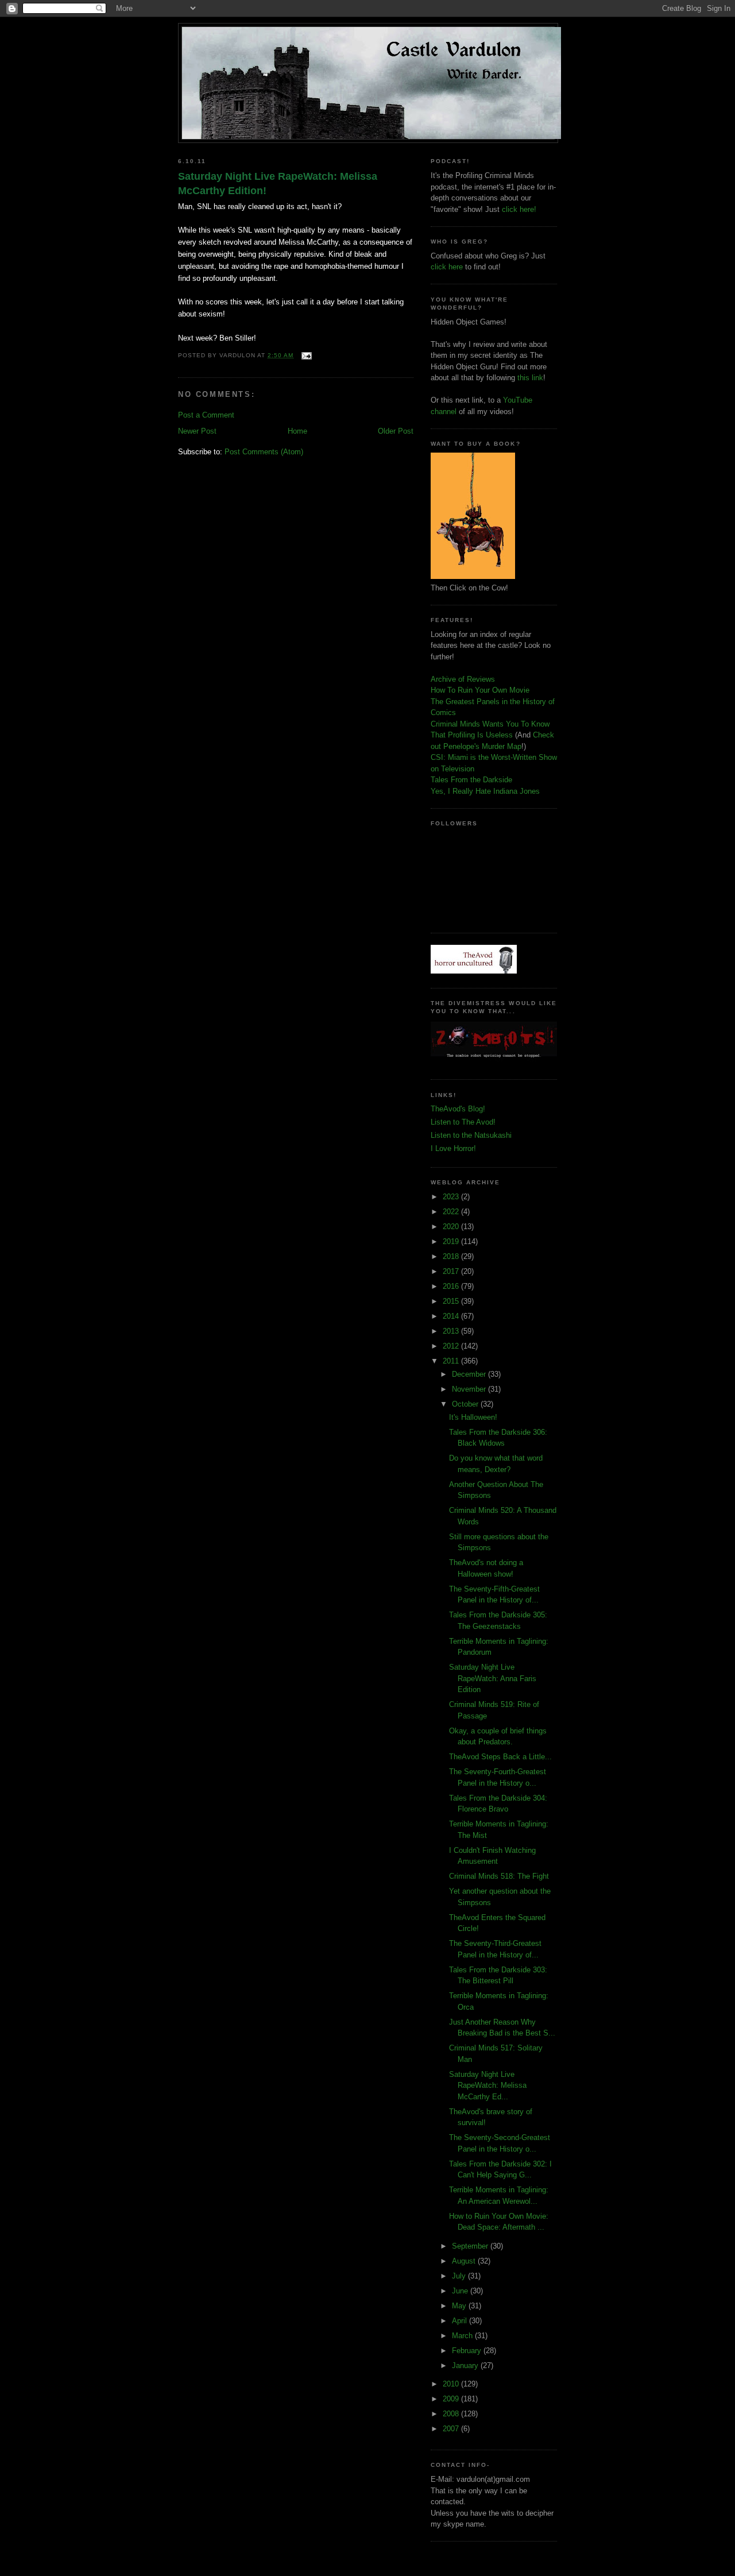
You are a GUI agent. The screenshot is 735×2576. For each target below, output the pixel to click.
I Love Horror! (453, 1148)
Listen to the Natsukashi (471, 1135)
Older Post (396, 431)
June (461, 2291)
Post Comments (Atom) (264, 452)
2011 (452, 1361)
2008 (452, 2414)
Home (297, 431)
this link (530, 378)
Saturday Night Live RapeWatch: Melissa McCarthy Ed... (488, 2085)
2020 (452, 1227)
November (470, 1389)
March (463, 2336)
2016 (452, 1286)
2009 (452, 2399)
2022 (452, 1212)
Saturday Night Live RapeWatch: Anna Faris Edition (493, 1678)
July (460, 2276)
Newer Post (197, 431)
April (461, 2321)
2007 (452, 2429)
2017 (452, 1271)
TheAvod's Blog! (458, 1109)
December (470, 1374)
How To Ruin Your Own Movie (480, 690)
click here (447, 267)
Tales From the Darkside (471, 780)
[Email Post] (305, 355)
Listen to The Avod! (463, 1122)
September (471, 2246)
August (465, 2261)
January (466, 2365)
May (460, 2306)
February (468, 2351)
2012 (452, 1346)
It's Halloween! (473, 1417)
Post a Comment (206, 415)
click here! (519, 209)
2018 (452, 1256)
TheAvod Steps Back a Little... (500, 1757)
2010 (452, 2384)
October (466, 1404)
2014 (452, 1316)
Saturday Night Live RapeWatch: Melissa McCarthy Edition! (278, 184)
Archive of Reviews (463, 679)
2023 (452, 1197)
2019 (452, 1241)
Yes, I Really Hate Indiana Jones (485, 791)
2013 (452, 1331)
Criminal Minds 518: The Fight (499, 1876)
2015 (452, 1301)
